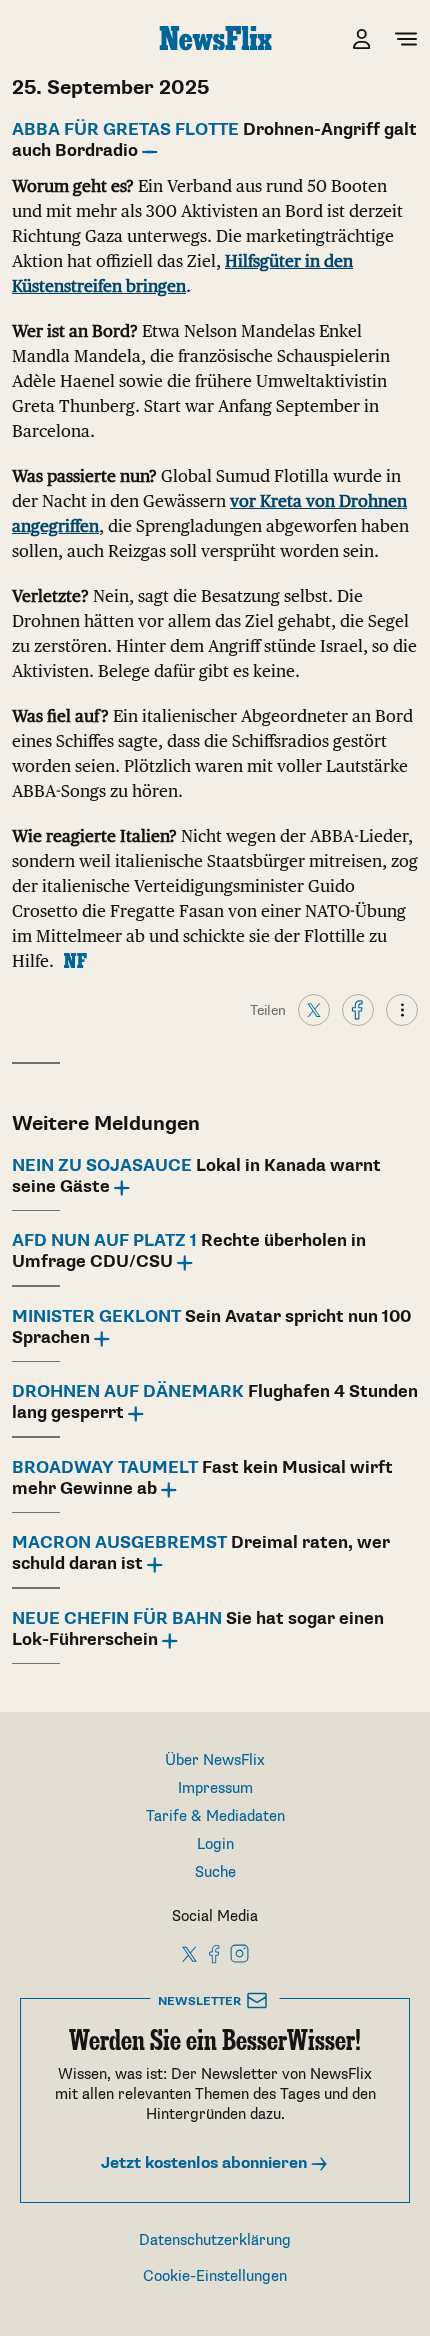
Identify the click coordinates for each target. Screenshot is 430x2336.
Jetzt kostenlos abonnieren (206, 2163)
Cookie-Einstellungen (215, 2276)
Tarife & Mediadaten (215, 1816)
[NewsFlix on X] (190, 1953)
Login (215, 1844)
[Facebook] (358, 1009)
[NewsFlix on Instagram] (239, 1953)
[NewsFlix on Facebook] (215, 1953)
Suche (215, 1872)
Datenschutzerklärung (215, 2240)
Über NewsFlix (215, 1760)
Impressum (215, 1788)
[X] (314, 1009)
